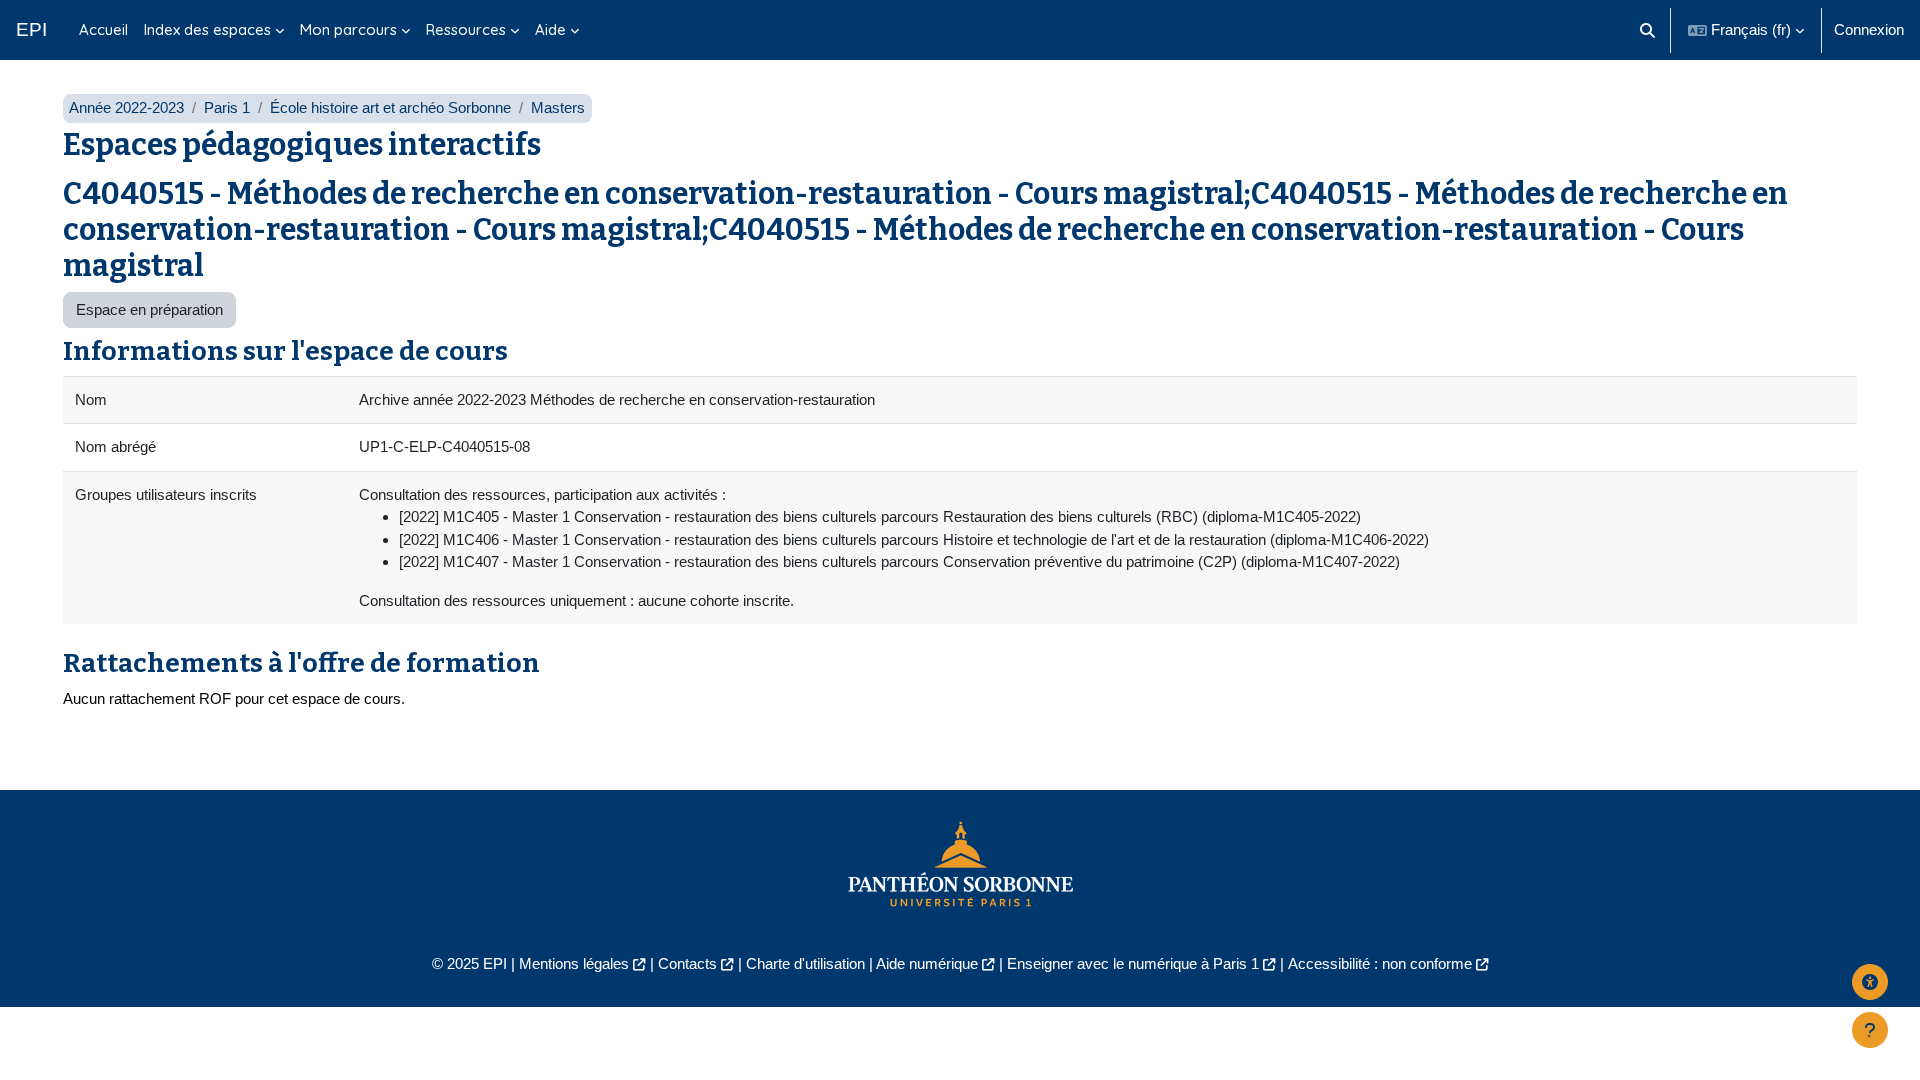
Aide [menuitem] (550, 29)
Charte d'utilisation (805, 963)
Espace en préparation (149, 309)
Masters (558, 107)
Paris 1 (227, 107)
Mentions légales (574, 963)
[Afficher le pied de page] (1870, 1030)
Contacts (687, 963)
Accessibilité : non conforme (1380, 963)
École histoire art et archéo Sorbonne (390, 107)
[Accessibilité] (1870, 982)
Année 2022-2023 (126, 107)
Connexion (1869, 29)
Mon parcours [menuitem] (348, 29)
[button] (1648, 30)
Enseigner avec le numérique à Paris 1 (1133, 963)
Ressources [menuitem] (466, 29)
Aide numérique (927, 963)
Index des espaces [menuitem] (207, 29)
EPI (31, 29)
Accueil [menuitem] (103, 29)
